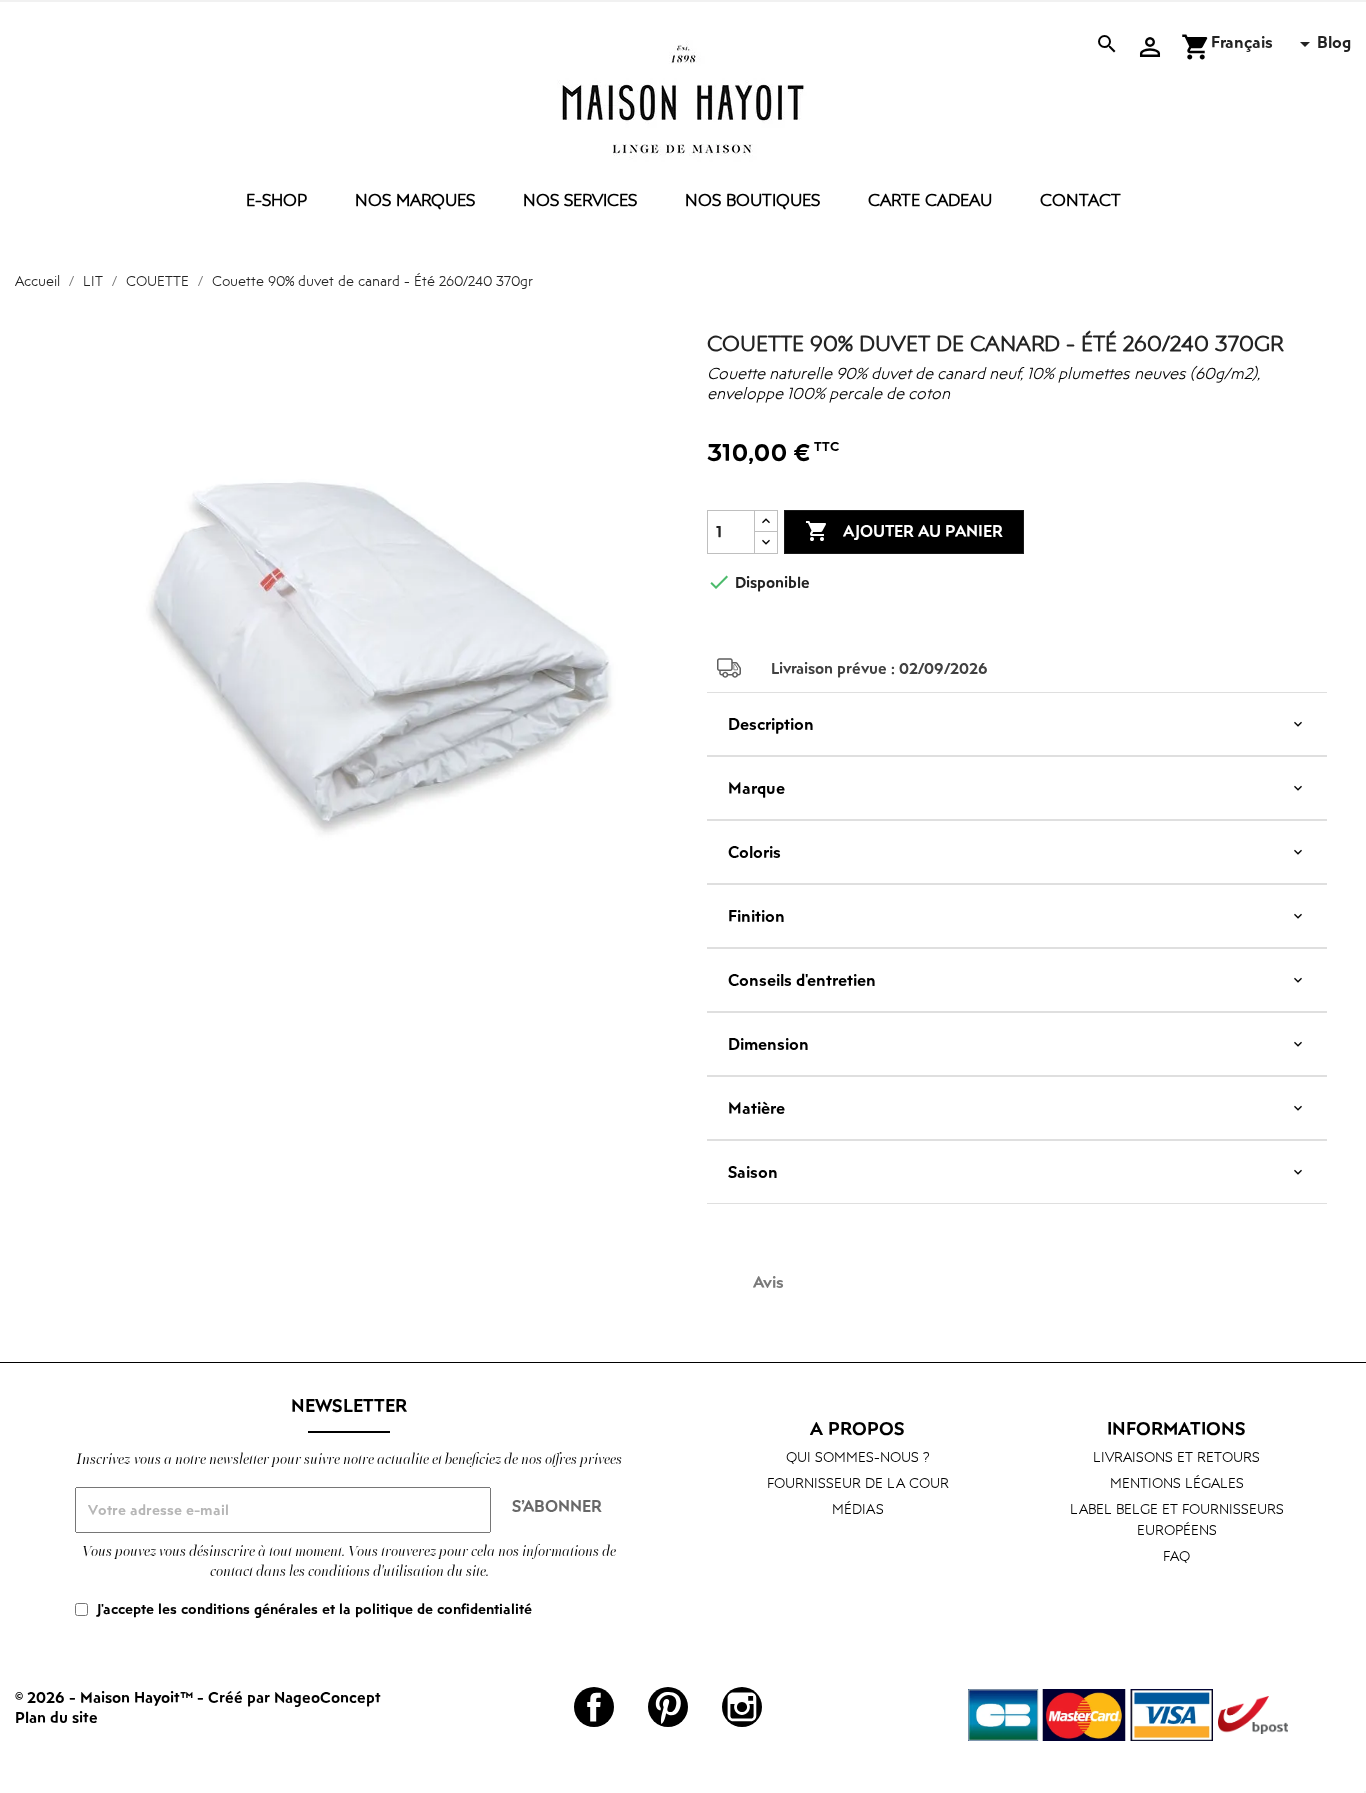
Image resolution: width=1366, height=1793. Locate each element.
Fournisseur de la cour (858, 1482)
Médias (858, 1508)
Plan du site (56, 1717)
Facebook (594, 1707)
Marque (756, 788)
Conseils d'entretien (802, 980)
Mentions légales (1177, 1482)
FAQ (1176, 1555)
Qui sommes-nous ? (858, 1456)
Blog (1334, 42)
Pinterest (668, 1707)
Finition (756, 916)
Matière (756, 1108)
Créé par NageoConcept (294, 1697)
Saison (753, 1172)
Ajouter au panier (904, 531)
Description (771, 724)
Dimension (768, 1044)
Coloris (754, 852)
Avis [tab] (768, 1282)
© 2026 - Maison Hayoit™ (106, 1697)
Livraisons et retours (1176, 1456)
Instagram (742, 1707)
